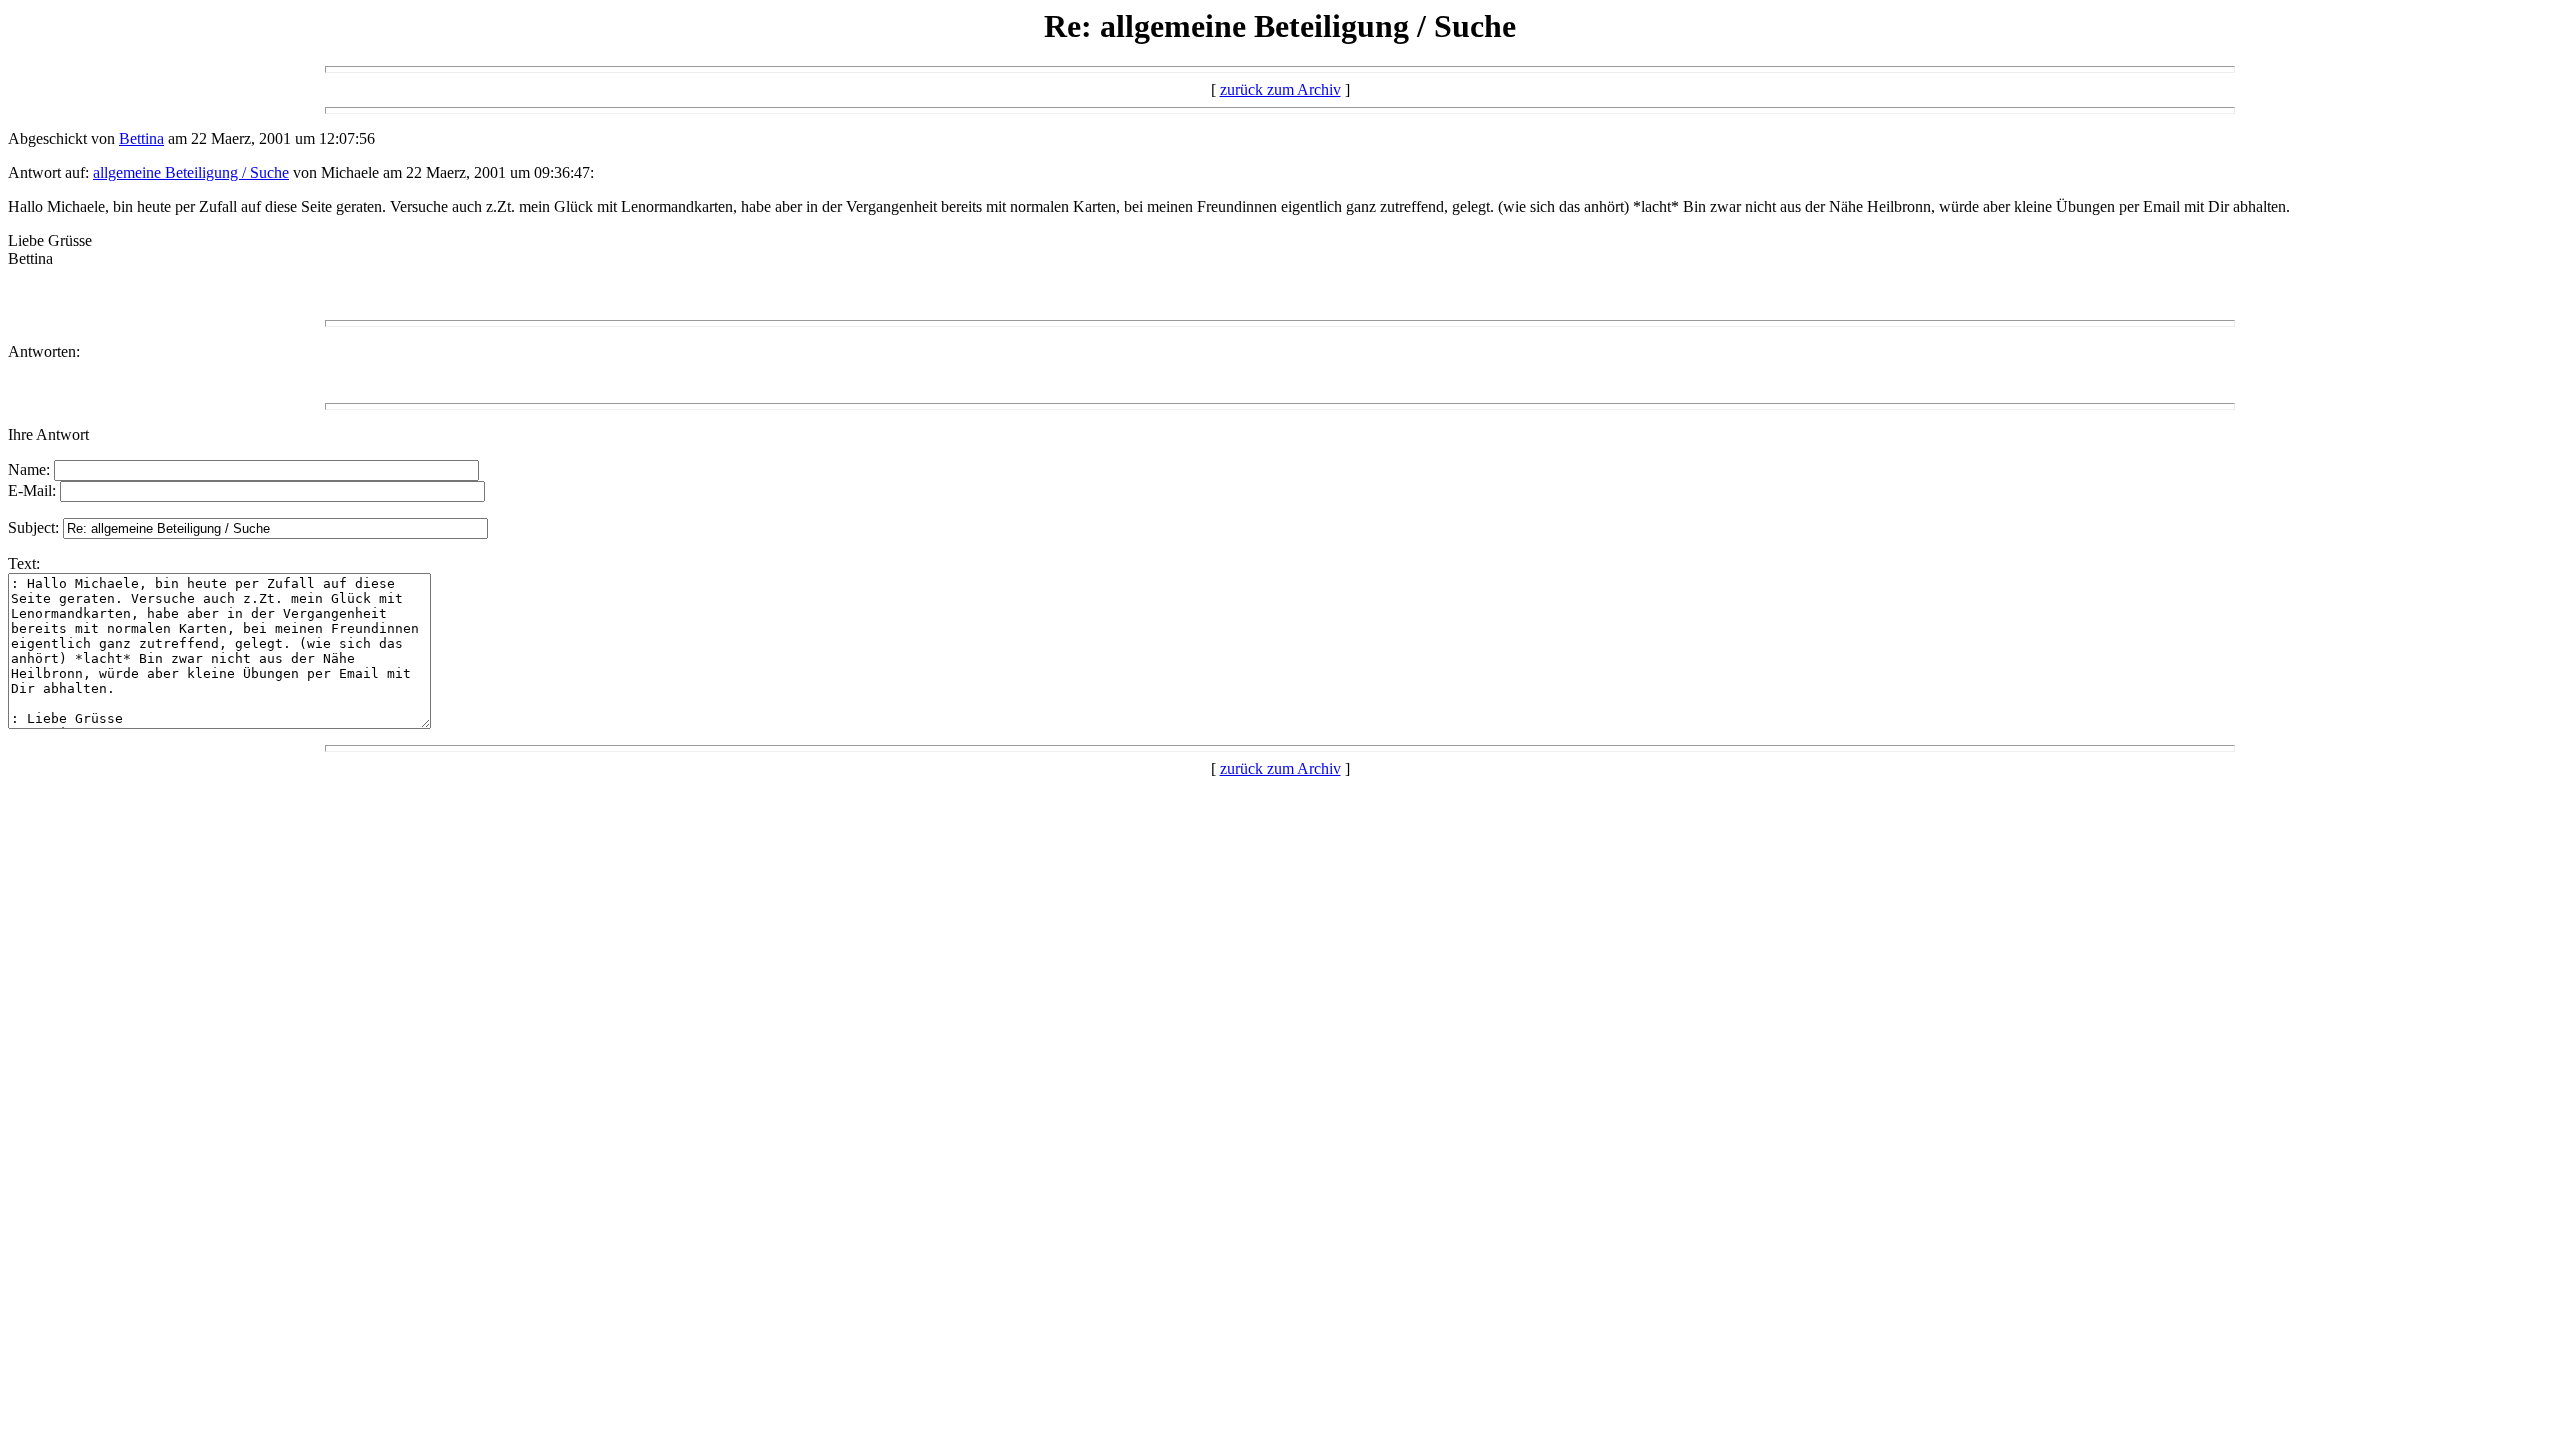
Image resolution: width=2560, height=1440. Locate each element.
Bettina (141, 138)
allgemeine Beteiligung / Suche (191, 172)
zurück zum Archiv (1280, 89)
